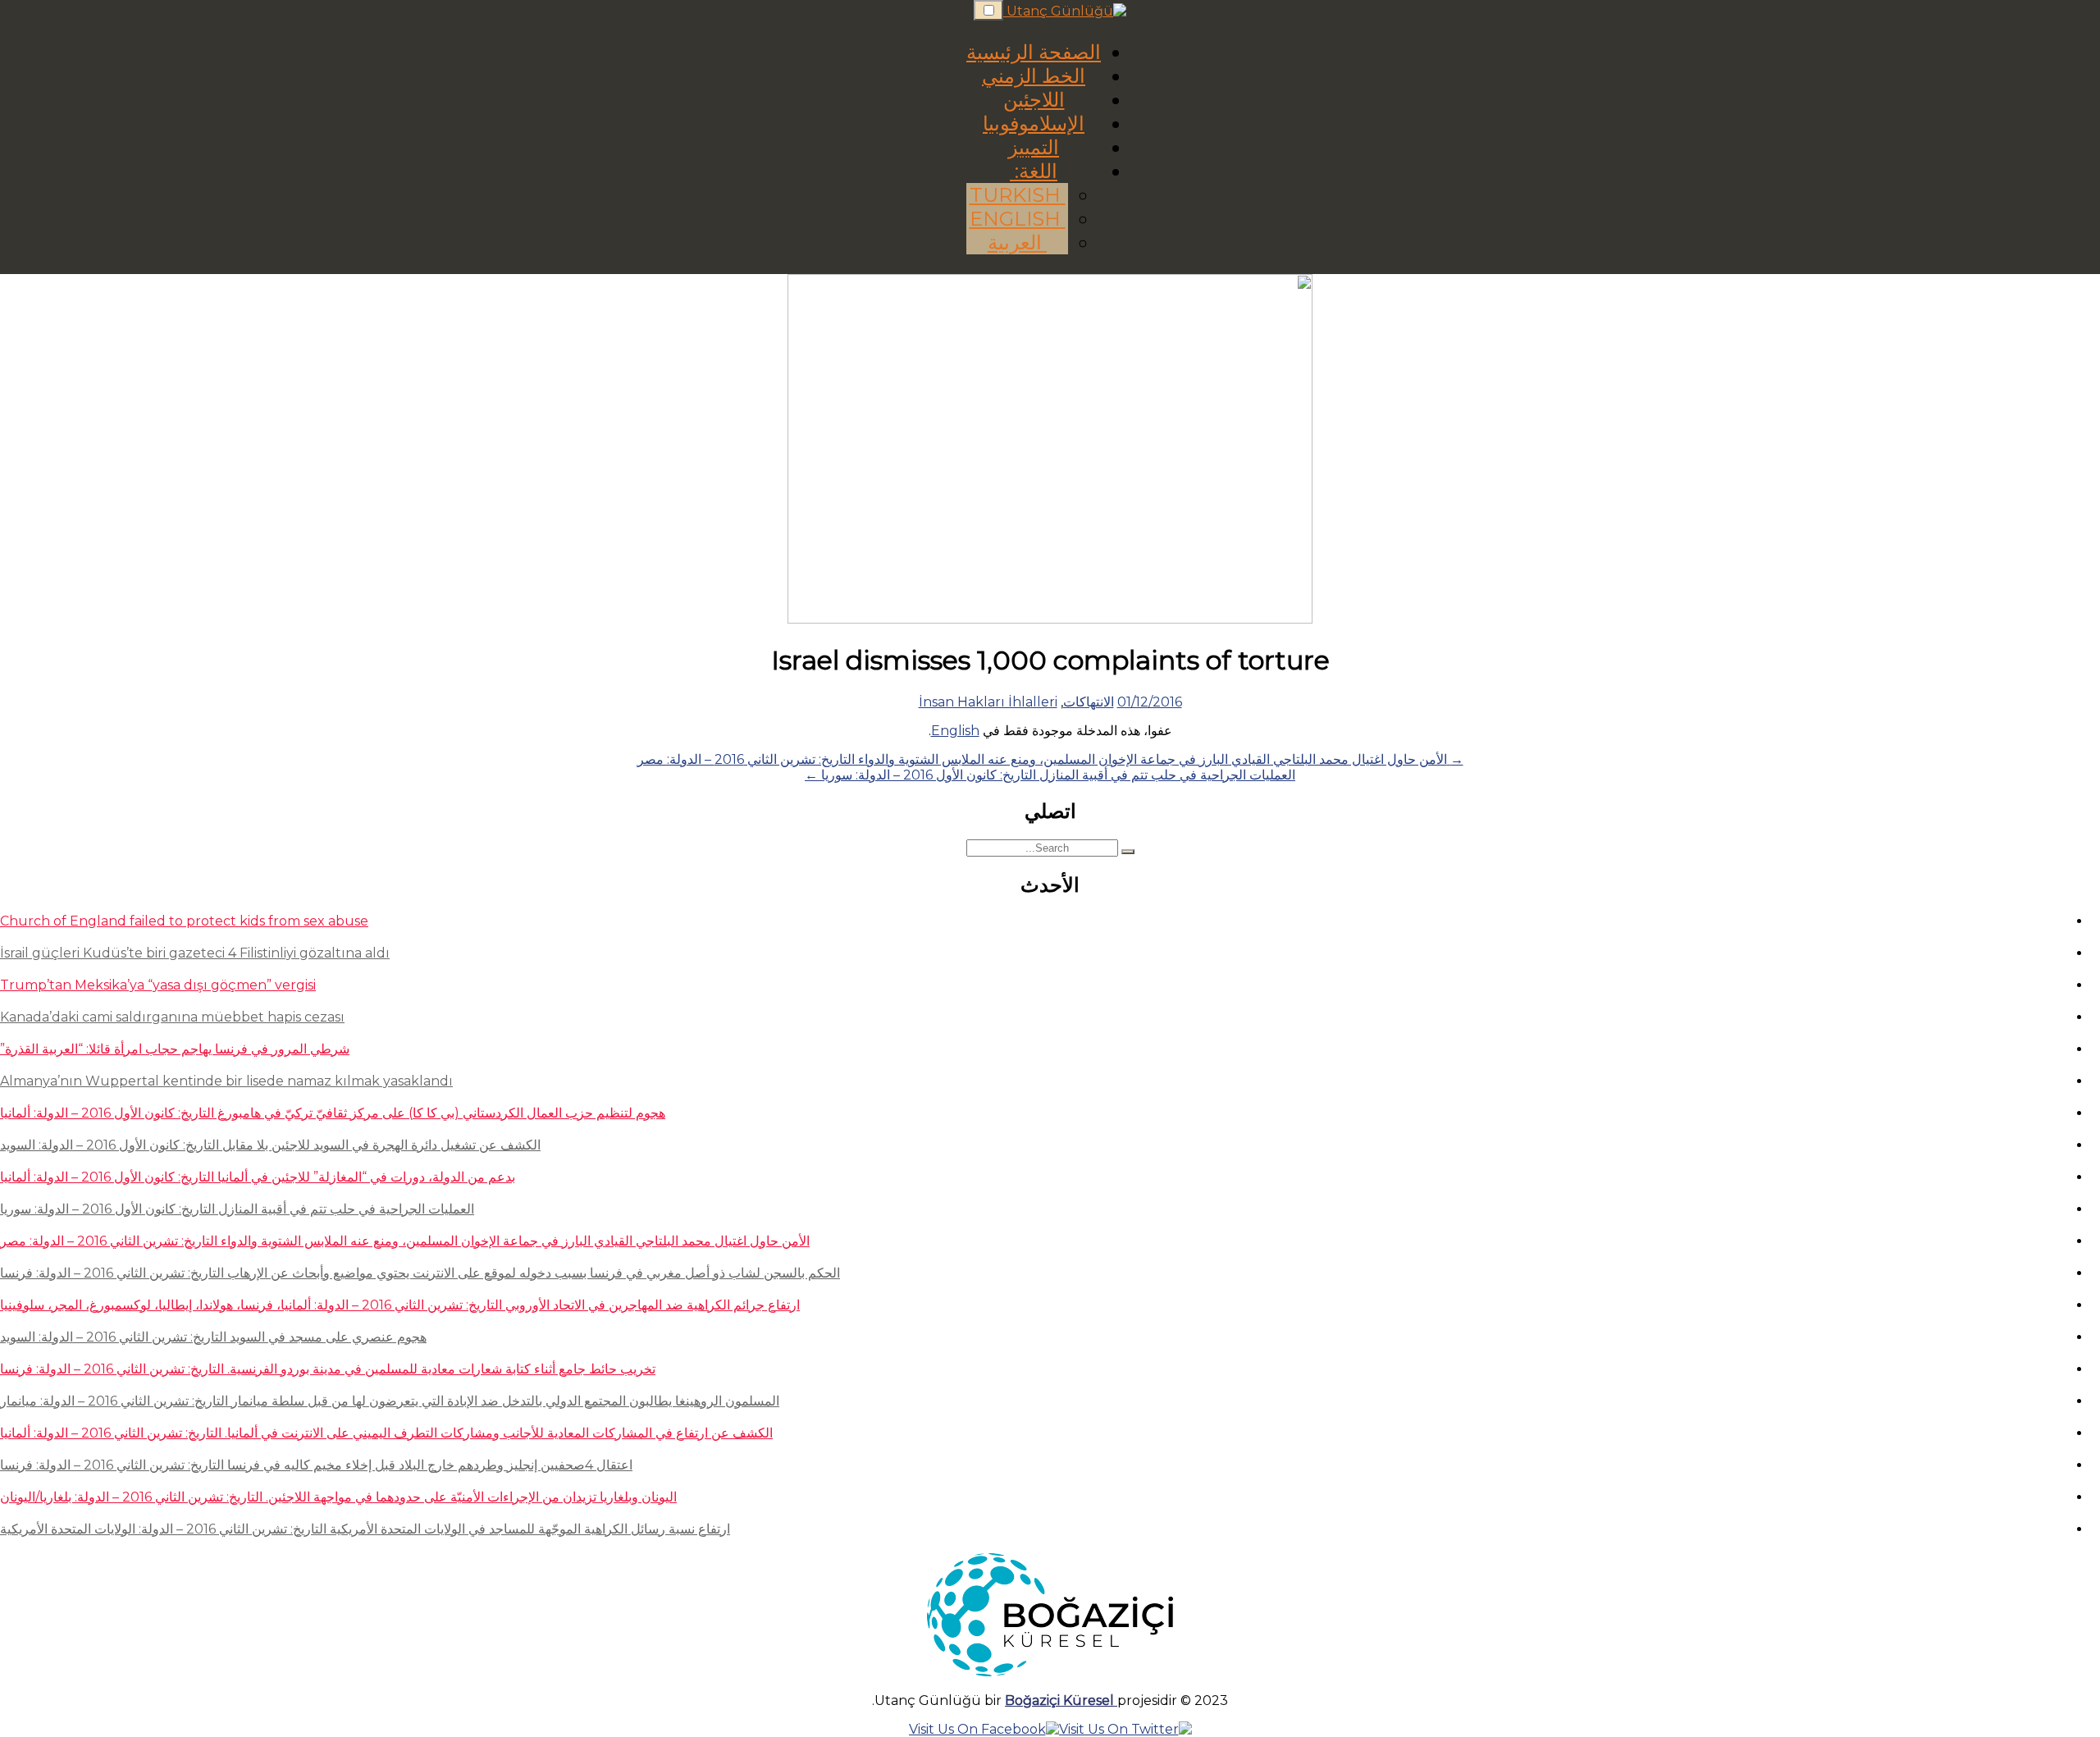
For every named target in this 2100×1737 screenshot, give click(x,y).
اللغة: (1034, 171)
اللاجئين (1034, 100)
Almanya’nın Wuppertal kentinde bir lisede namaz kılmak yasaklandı (226, 1081)
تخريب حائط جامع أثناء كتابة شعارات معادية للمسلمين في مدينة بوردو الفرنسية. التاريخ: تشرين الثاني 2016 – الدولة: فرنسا (328, 1369)
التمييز (1034, 147)
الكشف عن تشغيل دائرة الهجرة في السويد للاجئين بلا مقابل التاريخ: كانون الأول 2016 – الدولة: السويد (270, 1145)
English (1018, 219)
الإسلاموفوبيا (1034, 123)
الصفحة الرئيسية (1034, 52)
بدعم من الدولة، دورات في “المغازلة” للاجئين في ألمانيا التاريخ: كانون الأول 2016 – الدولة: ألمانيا (258, 1177)
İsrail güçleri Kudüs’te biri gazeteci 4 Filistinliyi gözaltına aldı (195, 953)
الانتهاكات (1089, 702)
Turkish (1018, 195)
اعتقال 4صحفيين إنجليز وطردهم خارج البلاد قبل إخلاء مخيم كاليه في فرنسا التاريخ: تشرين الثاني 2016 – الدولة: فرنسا (316, 1465)
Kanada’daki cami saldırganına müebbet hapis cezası (172, 1017)
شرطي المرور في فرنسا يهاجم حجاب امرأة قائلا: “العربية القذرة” (175, 1049)
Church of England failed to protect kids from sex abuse (184, 921)
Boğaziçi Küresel (1061, 1700)
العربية (1017, 242)
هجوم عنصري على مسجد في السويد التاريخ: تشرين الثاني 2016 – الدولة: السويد (213, 1337)
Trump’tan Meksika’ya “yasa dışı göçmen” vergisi (158, 985)
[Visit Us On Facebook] (984, 1729)
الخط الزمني (1034, 76)
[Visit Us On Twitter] (1125, 1729)
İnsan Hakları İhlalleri (988, 702)
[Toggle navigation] (988, 10)
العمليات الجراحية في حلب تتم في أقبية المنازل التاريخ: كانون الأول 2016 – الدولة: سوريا (237, 1209)
